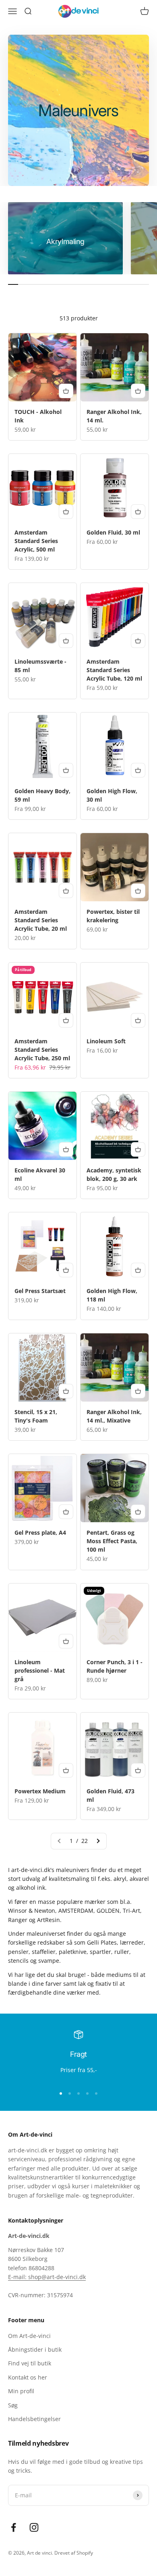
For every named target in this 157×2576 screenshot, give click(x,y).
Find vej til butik (30, 2363)
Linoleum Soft (106, 1041)
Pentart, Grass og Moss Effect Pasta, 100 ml (112, 1541)
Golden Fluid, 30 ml (113, 532)
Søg (13, 2405)
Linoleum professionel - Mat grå (40, 1670)
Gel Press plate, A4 (40, 1532)
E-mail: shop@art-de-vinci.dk (47, 2277)
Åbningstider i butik (35, 2349)
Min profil (21, 2391)
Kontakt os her (28, 2377)
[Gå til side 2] (98, 1841)
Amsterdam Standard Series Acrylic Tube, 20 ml (41, 920)
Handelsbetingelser (34, 2419)
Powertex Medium (40, 1791)
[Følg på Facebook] (13, 2527)
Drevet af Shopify (74, 2553)
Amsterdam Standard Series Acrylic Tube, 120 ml (114, 670)
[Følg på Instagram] (34, 2527)
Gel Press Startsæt (40, 1291)
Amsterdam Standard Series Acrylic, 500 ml (36, 541)
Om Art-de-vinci (29, 2336)
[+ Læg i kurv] (66, 391)
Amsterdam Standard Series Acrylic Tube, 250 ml (42, 1050)
